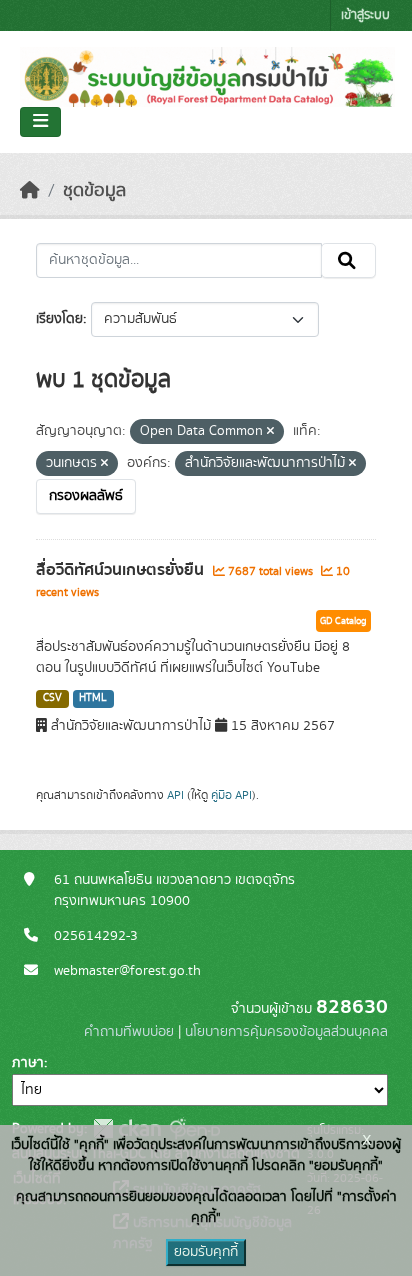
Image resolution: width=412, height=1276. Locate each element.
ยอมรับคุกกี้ (206, 1252)
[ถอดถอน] (270, 432)
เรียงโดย (59, 319)
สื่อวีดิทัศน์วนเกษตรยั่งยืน (122, 570)
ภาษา (28, 1063)
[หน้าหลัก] (30, 191)
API (175, 795)
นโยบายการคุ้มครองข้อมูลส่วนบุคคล (286, 1032)
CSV (52, 698)
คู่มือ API (231, 795)
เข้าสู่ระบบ (365, 15)
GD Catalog (343, 621)
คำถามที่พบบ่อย (129, 1032)
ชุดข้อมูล (94, 191)
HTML (93, 698)
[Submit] (348, 261)
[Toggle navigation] (40, 122)
